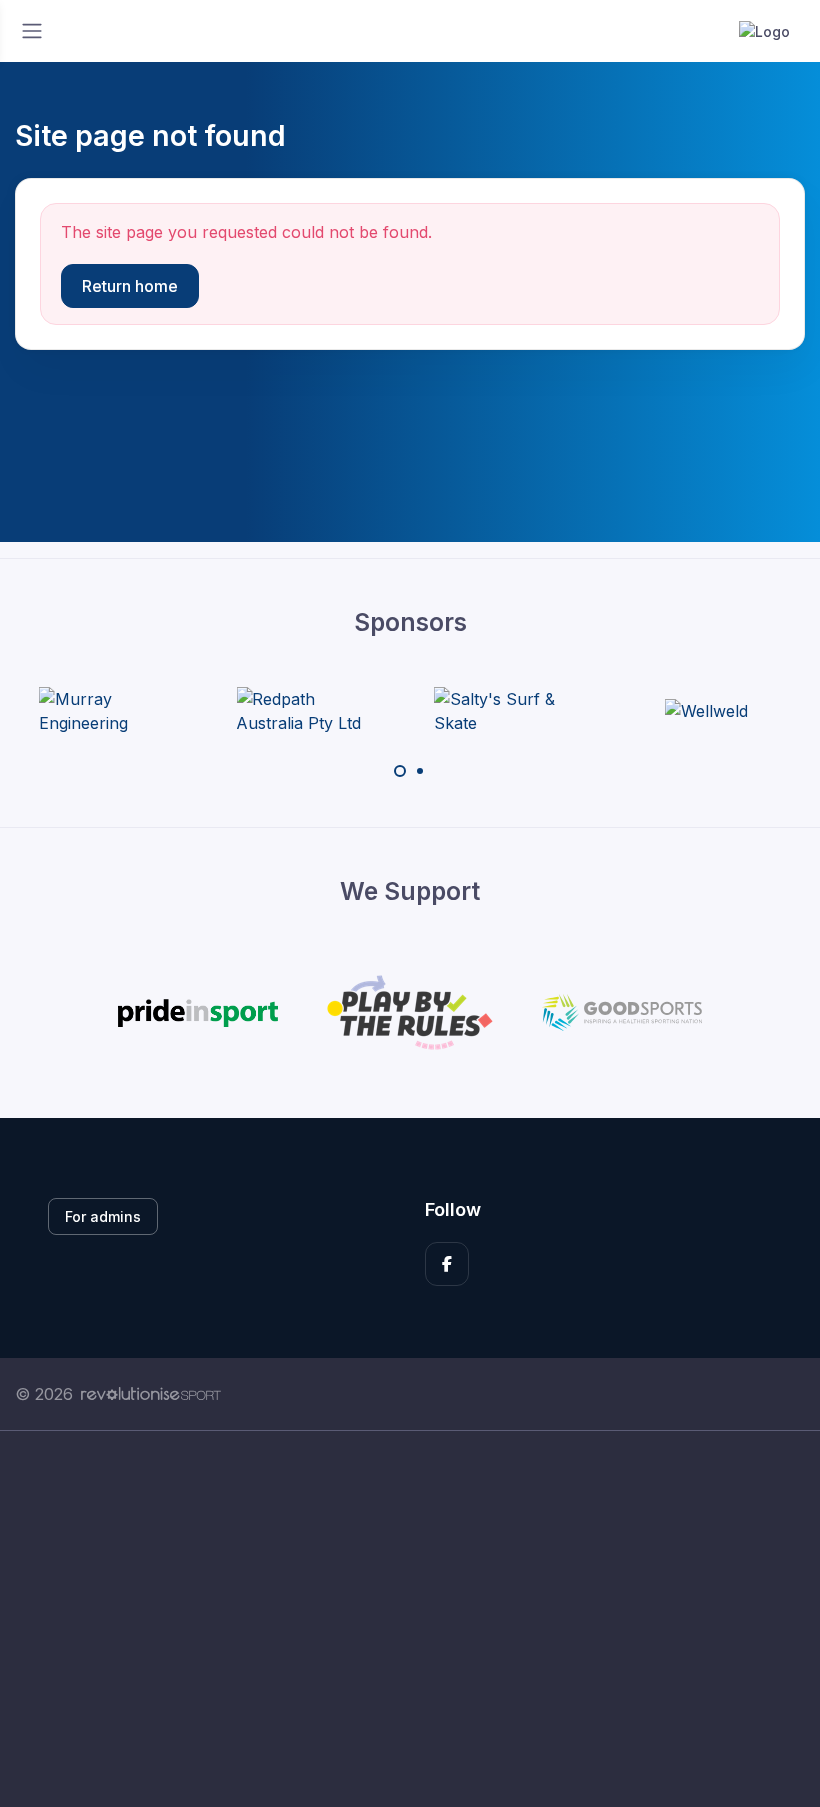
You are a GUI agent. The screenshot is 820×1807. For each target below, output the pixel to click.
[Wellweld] (706, 711)
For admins (103, 1216)
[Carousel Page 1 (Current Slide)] (400, 771)
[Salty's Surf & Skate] (509, 711)
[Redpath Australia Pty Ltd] (311, 711)
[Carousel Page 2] (420, 771)
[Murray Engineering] (114, 711)
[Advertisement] (410, 1619)
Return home (130, 286)
